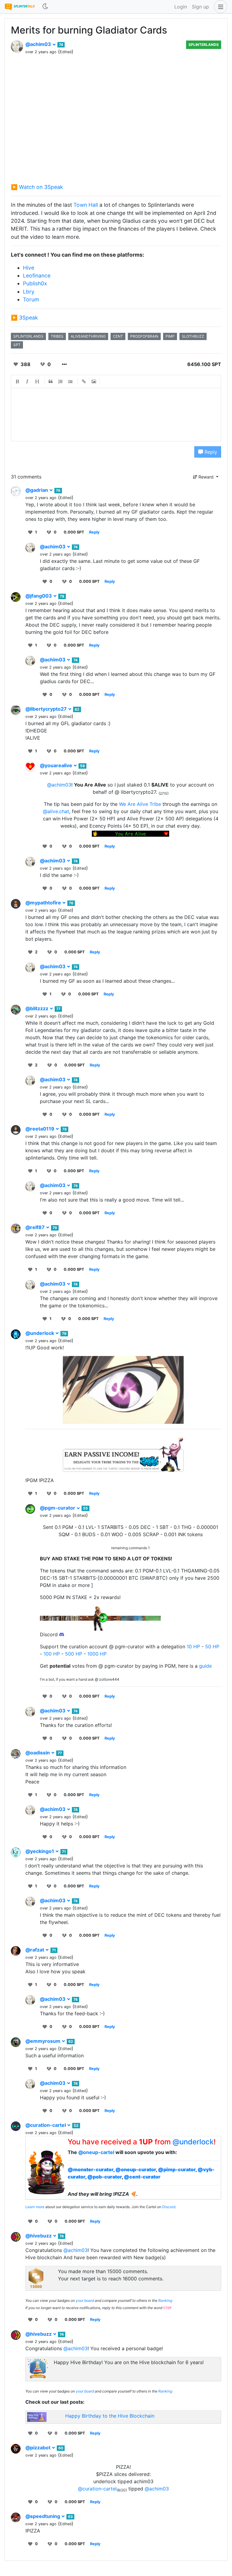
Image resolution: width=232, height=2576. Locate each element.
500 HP (74, 1654)
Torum (31, 299)
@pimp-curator (177, 2169)
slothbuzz (193, 336)
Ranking (165, 2300)
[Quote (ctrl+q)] (51, 381)
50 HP (212, 1646)
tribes (57, 336)
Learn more (35, 2207)
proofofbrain (144, 336)
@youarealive (57, 765)
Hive (29, 268)
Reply (210, 452)
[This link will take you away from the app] (123, 1452)
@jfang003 (39, 596)
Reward (206, 477)
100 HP (52, 1654)
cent (118, 336)
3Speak (29, 318)
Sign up (200, 7)
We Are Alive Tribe (140, 804)
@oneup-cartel (96, 2152)
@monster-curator (90, 2169)
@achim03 (39, 44)
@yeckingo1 (40, 1851)
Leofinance (37, 276)
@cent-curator (142, 2177)
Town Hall (86, 205)
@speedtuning (43, 2516)
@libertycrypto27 (47, 709)
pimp (170, 336)
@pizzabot (39, 2448)
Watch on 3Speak (41, 187)
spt (17, 345)
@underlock (40, 1333)
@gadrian (37, 490)
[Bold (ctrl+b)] (18, 381)
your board (85, 2300)
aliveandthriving (88, 336)
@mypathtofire (44, 903)
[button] (219, 7)
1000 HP (97, 1654)
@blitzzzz (37, 1008)
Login (181, 7)
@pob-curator (105, 2177)
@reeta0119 (40, 1129)
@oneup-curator (136, 2169)
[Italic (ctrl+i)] (27, 381)
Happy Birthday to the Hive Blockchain (110, 2416)
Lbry (29, 292)
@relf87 (36, 1227)
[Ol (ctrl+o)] (61, 381)
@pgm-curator (58, 1508)
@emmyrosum (43, 2041)
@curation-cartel (46, 2125)
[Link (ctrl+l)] (84, 381)
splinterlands (28, 336)
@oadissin (38, 1753)
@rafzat (35, 1950)
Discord (169, 2207)
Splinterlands (204, 45)
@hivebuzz (39, 2236)
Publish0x (35, 283)
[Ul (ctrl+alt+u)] (71, 381)
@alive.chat (56, 811)
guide (205, 1666)
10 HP (193, 1646)
